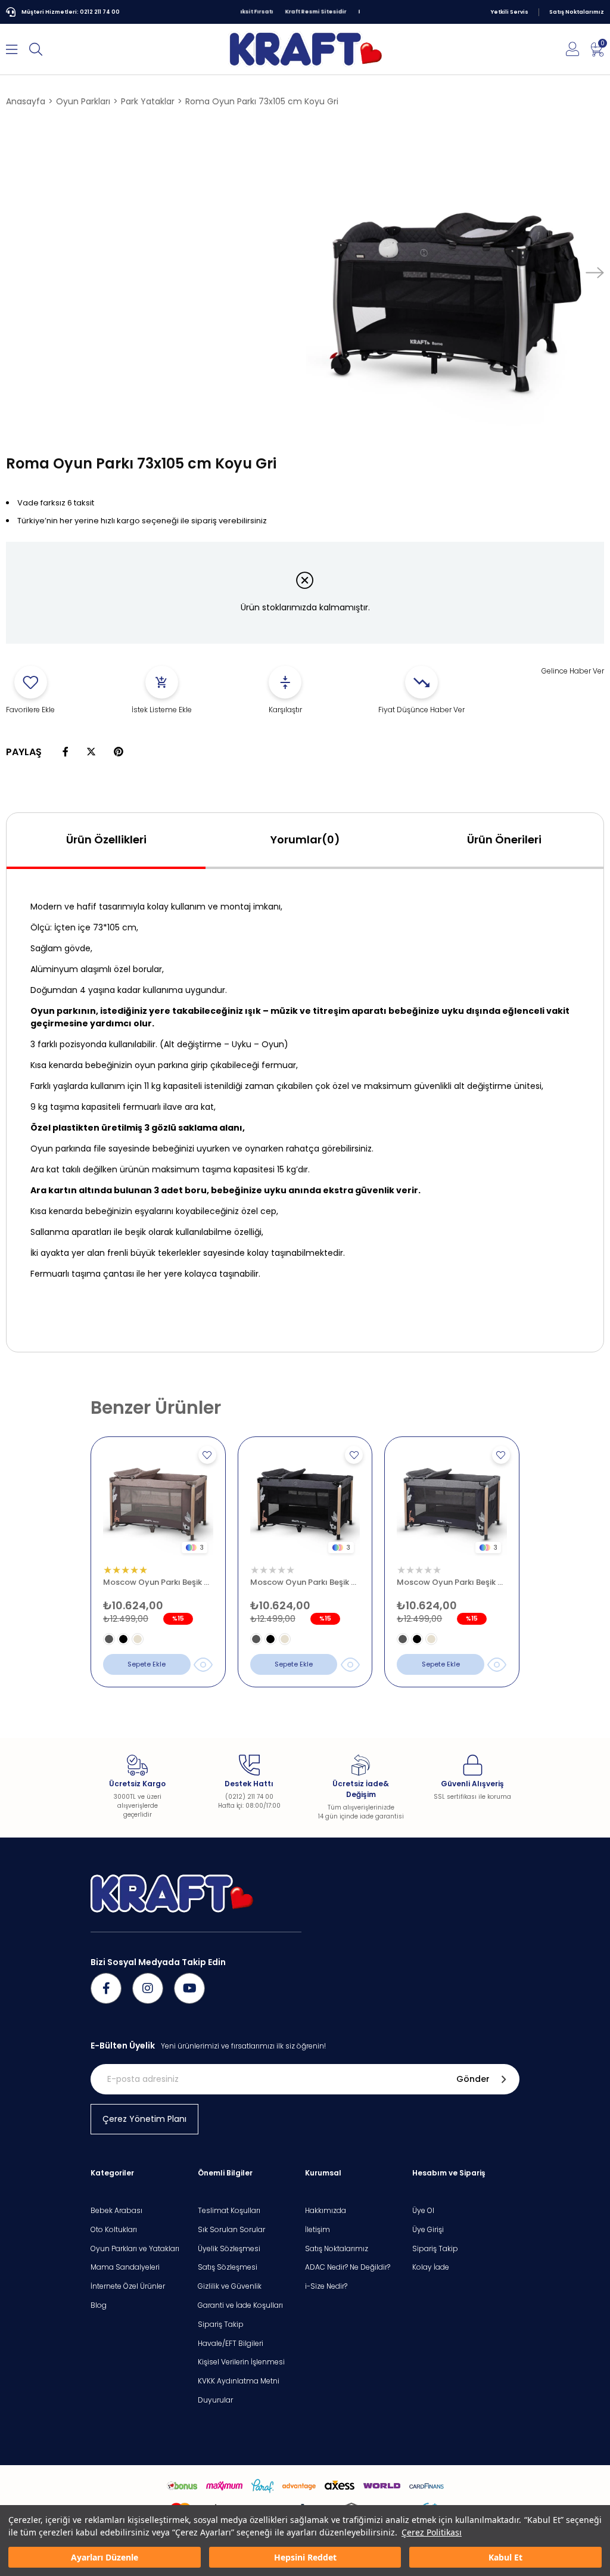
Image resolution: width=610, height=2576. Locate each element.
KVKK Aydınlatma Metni (239, 2381)
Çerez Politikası (432, 2532)
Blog (99, 2305)
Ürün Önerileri (504, 839)
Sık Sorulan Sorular (231, 2230)
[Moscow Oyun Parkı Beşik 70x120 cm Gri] (452, 1504)
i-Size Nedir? (326, 2286)
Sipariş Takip (221, 2324)
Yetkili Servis (510, 12)
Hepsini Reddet (305, 2557)
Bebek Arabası (116, 2211)
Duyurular (215, 2400)
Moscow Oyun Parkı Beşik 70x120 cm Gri (452, 1582)
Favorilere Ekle (207, 1455)
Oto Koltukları (114, 2230)
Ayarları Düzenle (105, 2557)
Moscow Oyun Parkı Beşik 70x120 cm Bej (158, 1582)
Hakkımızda (326, 2211)
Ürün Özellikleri (106, 839)
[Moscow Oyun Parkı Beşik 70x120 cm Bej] (158, 1504)
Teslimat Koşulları (229, 2211)
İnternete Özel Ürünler (128, 2286)
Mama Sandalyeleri (125, 2267)
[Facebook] (106, 1988)
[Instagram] (148, 1988)
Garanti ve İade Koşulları (240, 2305)
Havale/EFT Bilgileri (231, 2344)
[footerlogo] (172, 1894)
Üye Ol (423, 2211)
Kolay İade (431, 2267)
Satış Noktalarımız (577, 12)
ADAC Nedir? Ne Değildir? (348, 2267)
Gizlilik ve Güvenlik (230, 2286)
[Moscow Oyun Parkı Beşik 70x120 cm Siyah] (305, 1504)
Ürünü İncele (203, 1665)
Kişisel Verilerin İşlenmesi (241, 2362)
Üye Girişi (428, 2230)
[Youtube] (189, 1988)
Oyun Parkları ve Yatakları (135, 2249)
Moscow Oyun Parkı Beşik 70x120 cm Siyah (305, 1582)
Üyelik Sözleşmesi (229, 2249)
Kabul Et (505, 2557)
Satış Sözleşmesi (228, 2267)
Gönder (473, 2079)
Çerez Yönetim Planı (144, 2119)
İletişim (318, 2230)
